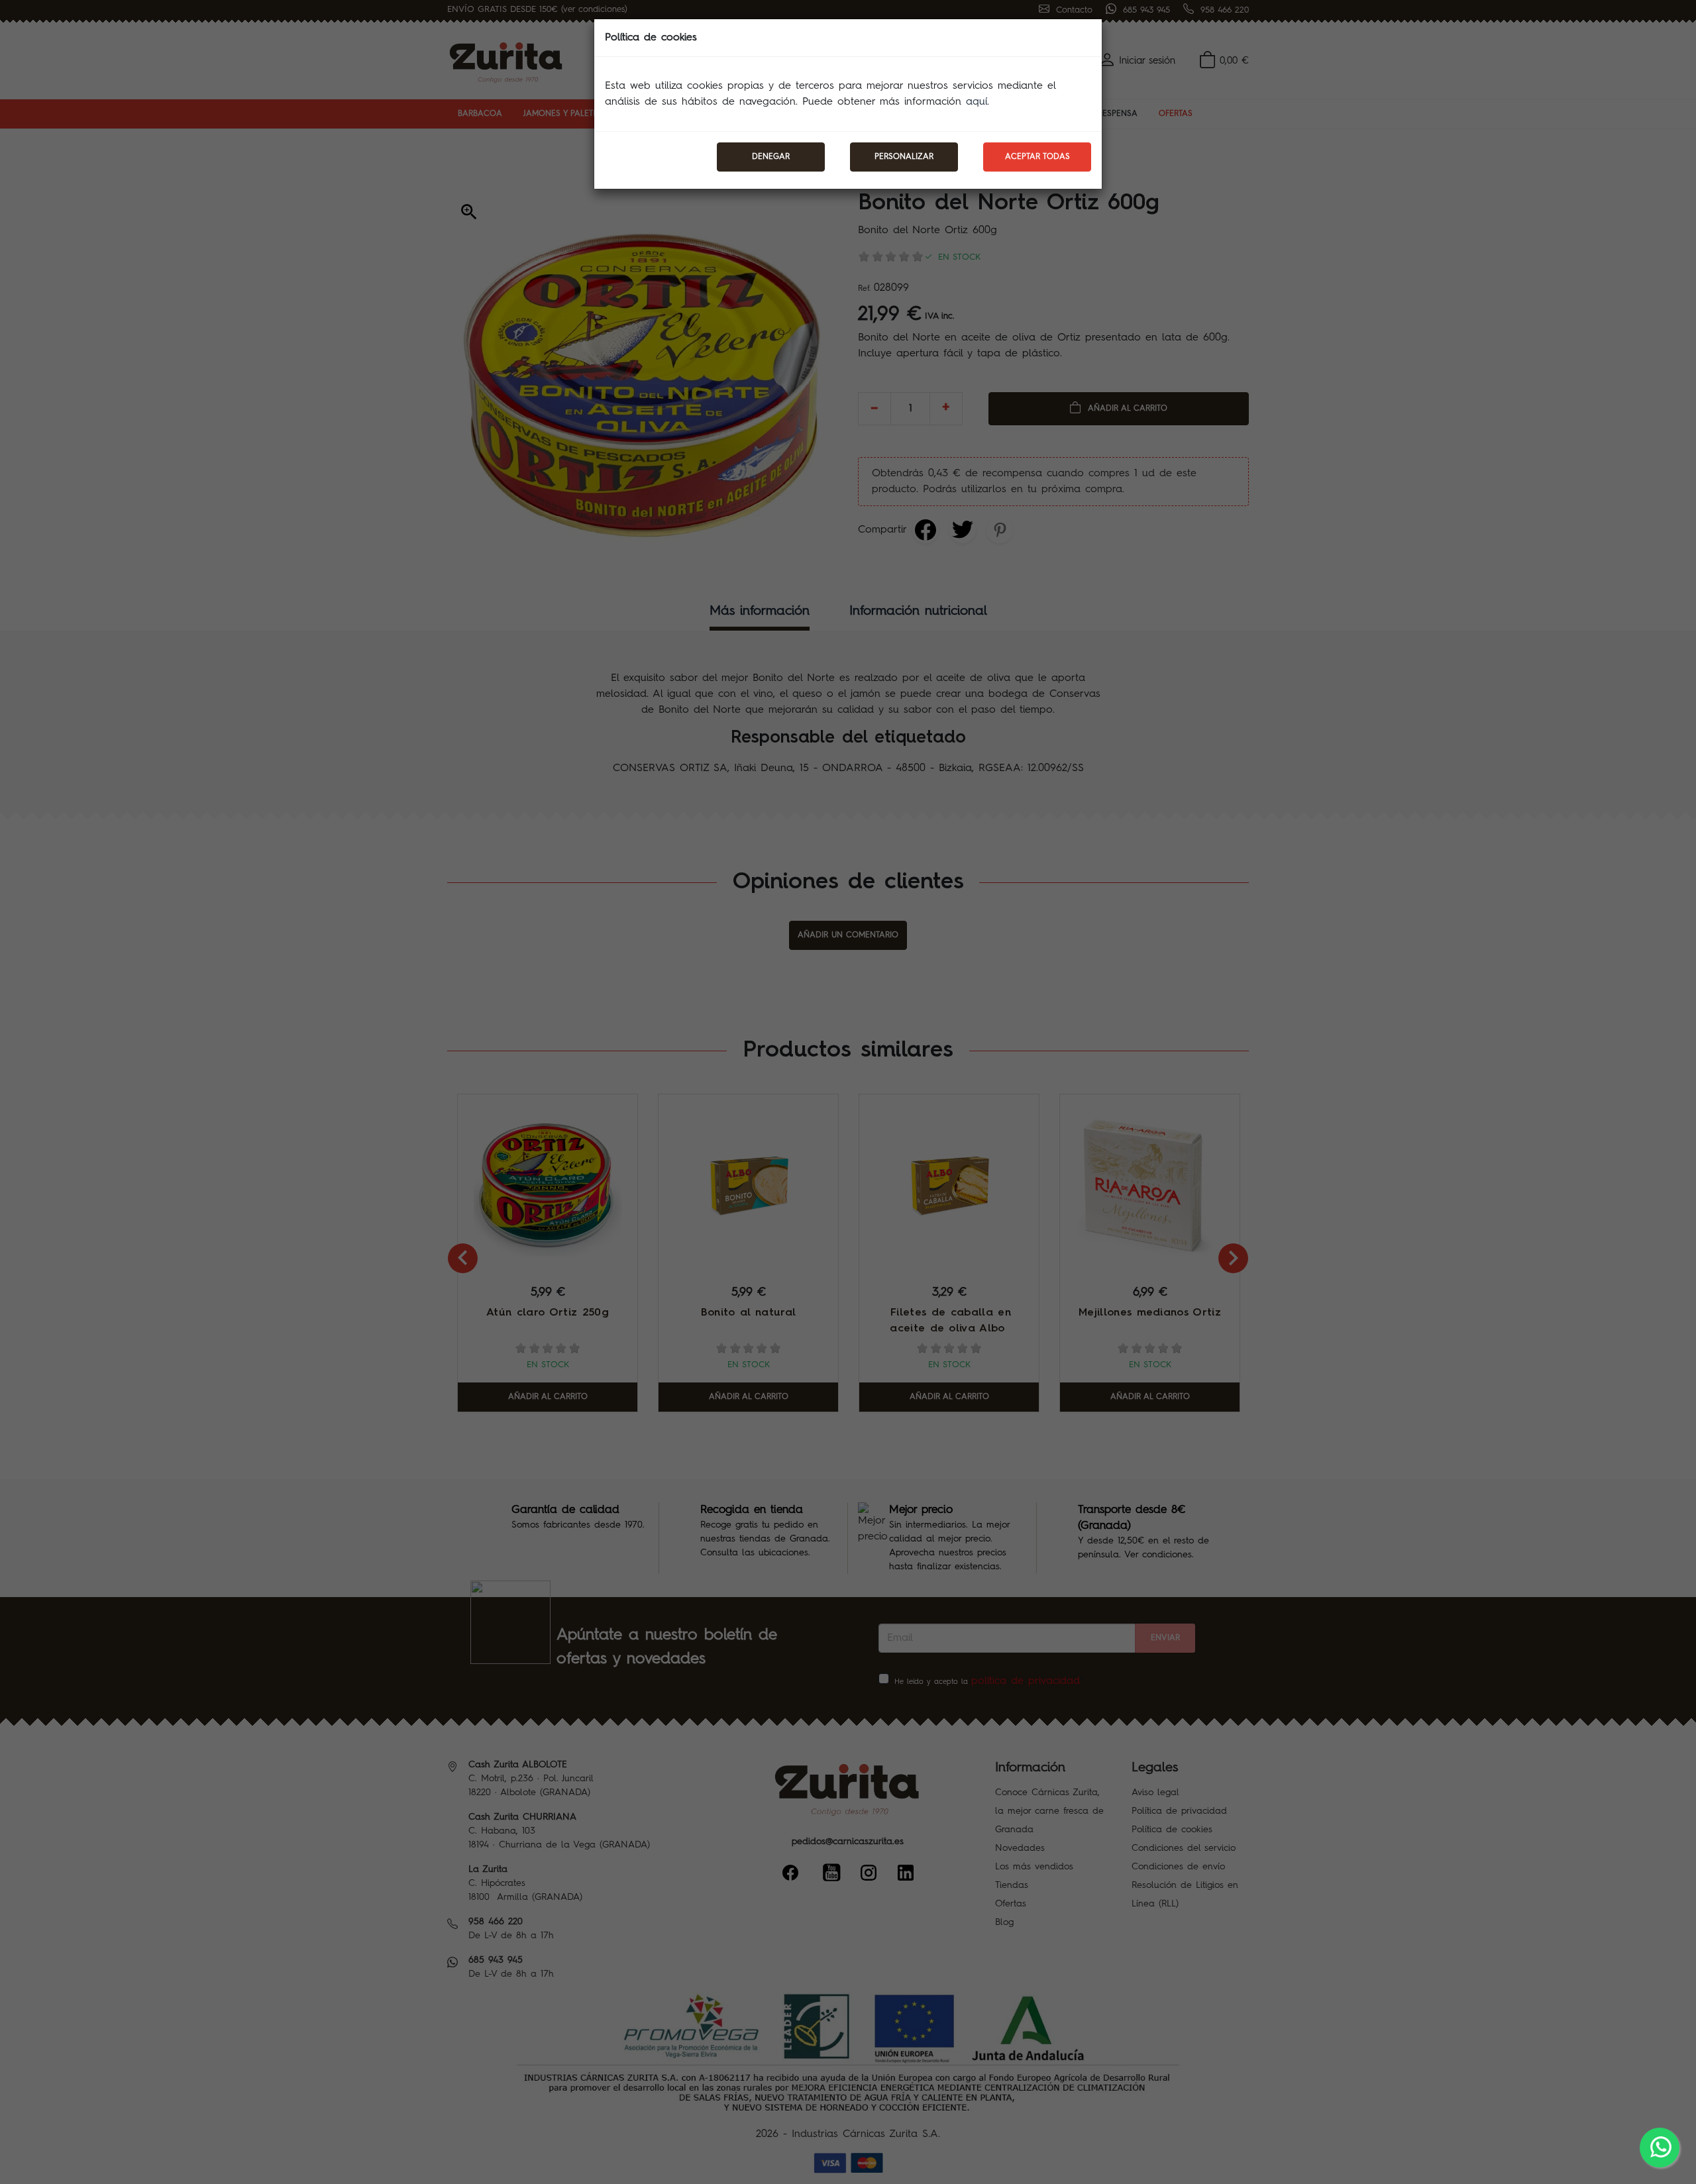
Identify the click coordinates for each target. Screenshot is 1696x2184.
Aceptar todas (1037, 157)
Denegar (771, 157)
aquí (977, 102)
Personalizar (904, 157)
